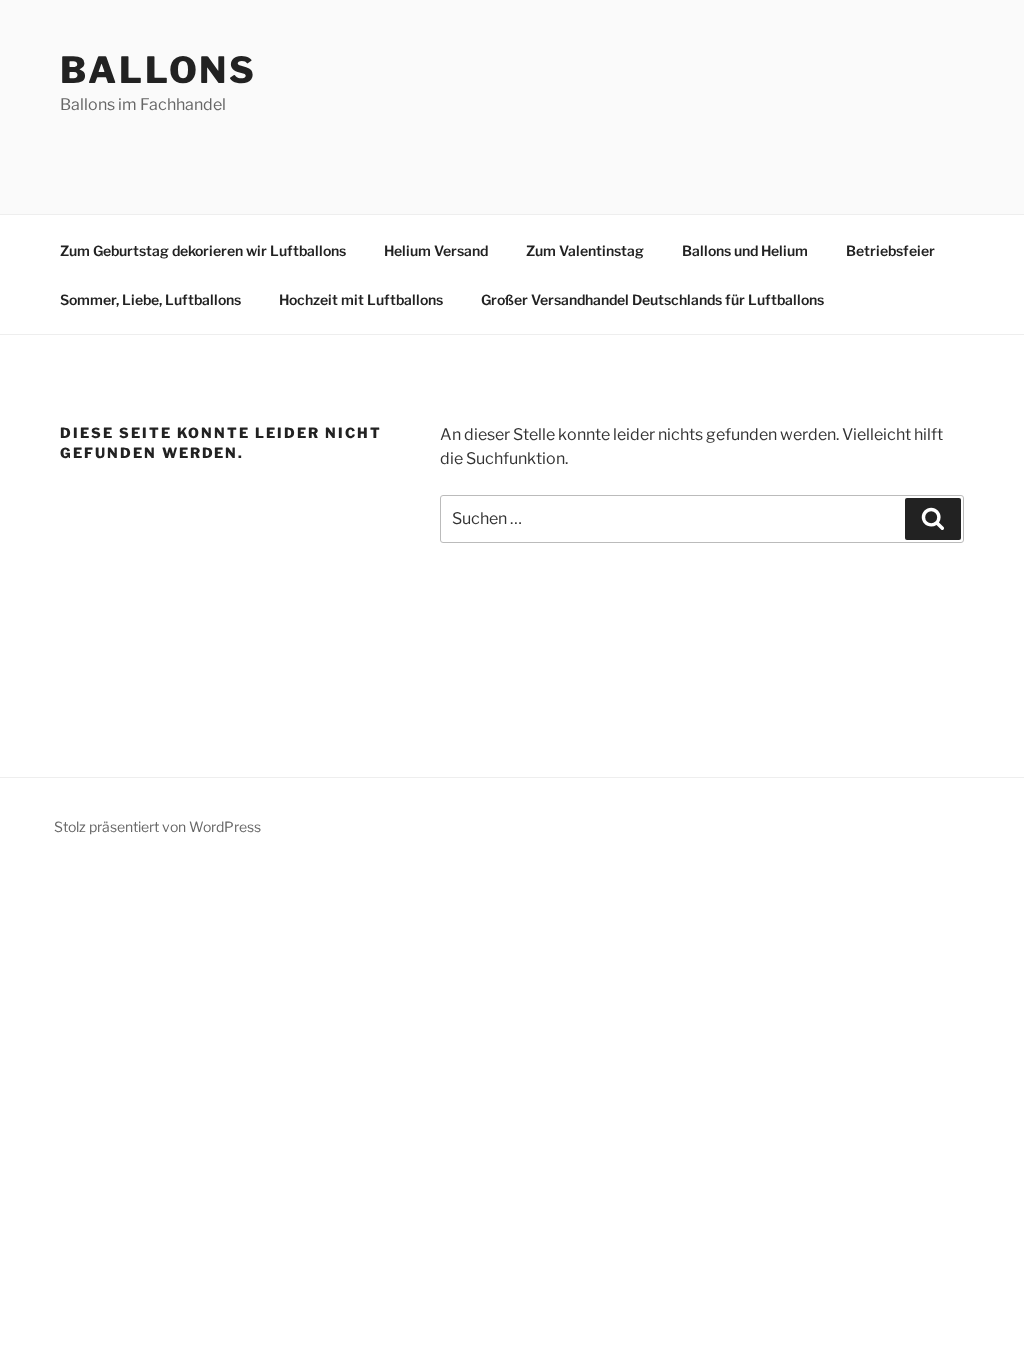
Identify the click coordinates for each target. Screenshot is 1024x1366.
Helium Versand (436, 250)
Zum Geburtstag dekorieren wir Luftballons (203, 250)
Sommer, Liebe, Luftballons (150, 299)
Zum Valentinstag (585, 250)
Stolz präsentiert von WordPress (157, 826)
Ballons (158, 70)
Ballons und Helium (745, 250)
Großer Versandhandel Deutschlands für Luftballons (652, 299)
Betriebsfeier (890, 250)
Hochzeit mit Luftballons (361, 299)
